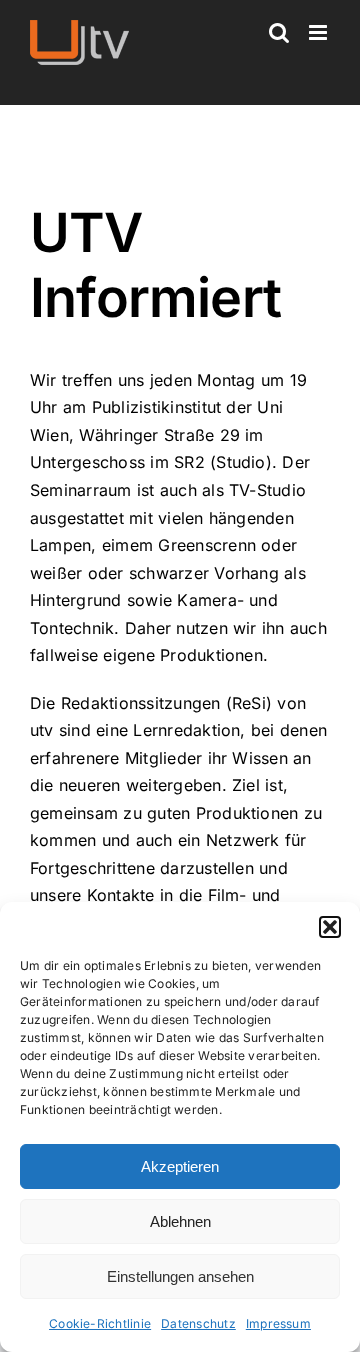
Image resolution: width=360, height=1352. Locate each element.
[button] (330, 927)
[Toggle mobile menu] (319, 32)
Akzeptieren (180, 1166)
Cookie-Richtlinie (100, 1323)
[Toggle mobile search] (279, 32)
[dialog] (180, 1127)
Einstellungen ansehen (180, 1276)
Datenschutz (198, 1323)
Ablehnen (180, 1221)
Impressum (278, 1323)
